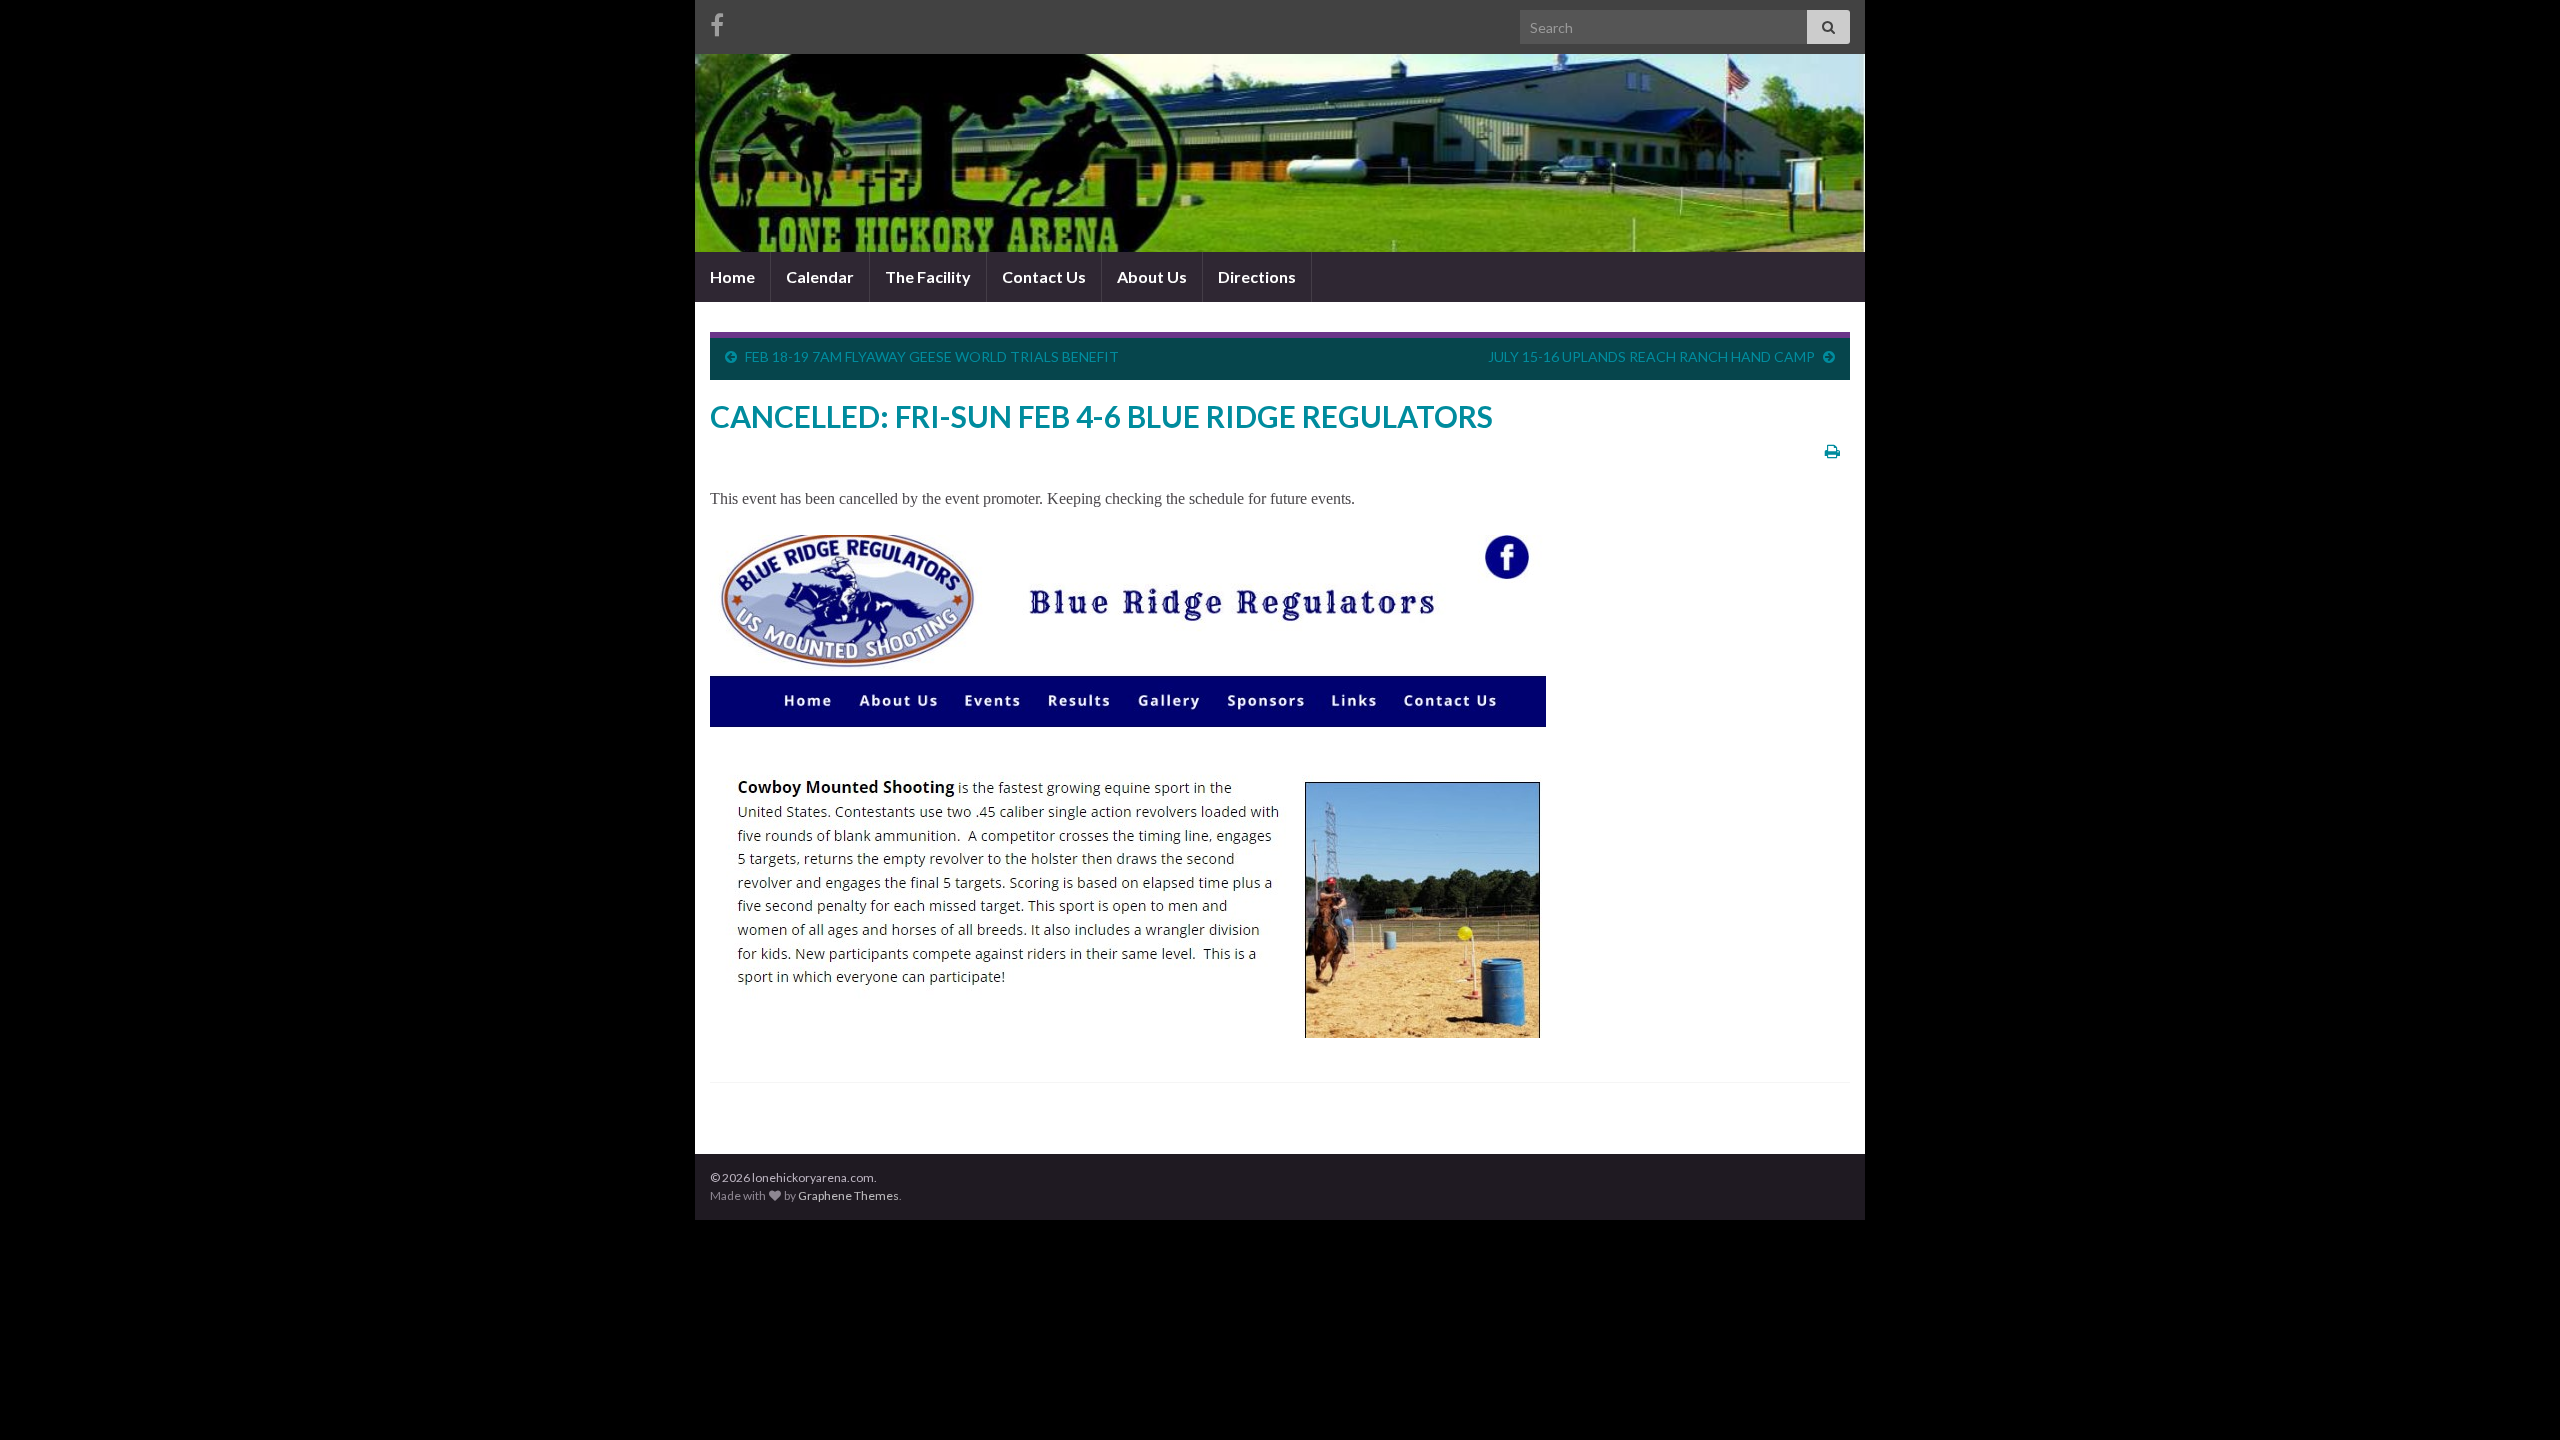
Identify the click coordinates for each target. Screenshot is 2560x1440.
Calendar (820, 276)
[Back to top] (2515, 1395)
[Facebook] (717, 21)
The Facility (928, 276)
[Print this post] (1832, 450)
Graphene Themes (848, 1195)
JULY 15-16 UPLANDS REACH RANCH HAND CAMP (1651, 356)
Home (732, 276)
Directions (1257, 276)
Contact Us (1044, 276)
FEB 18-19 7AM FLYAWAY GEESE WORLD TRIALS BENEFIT (932, 356)
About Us (1152, 276)
